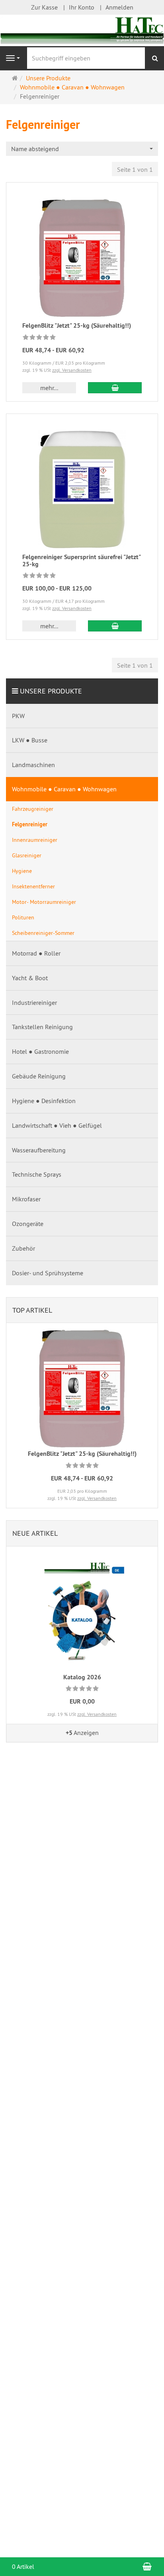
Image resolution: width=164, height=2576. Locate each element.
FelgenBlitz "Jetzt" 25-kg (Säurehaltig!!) (77, 325)
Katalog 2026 (82, 1677)
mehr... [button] (49, 388)
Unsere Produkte (51, 691)
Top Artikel (32, 1310)
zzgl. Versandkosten (72, 370)
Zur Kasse (44, 7)
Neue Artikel (35, 1533)
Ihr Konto (82, 7)
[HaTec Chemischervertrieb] (82, 30)
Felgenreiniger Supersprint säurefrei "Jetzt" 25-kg (82, 560)
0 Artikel (23, 2566)
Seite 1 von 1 (135, 169)
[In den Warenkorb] (115, 388)
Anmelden (119, 7)
